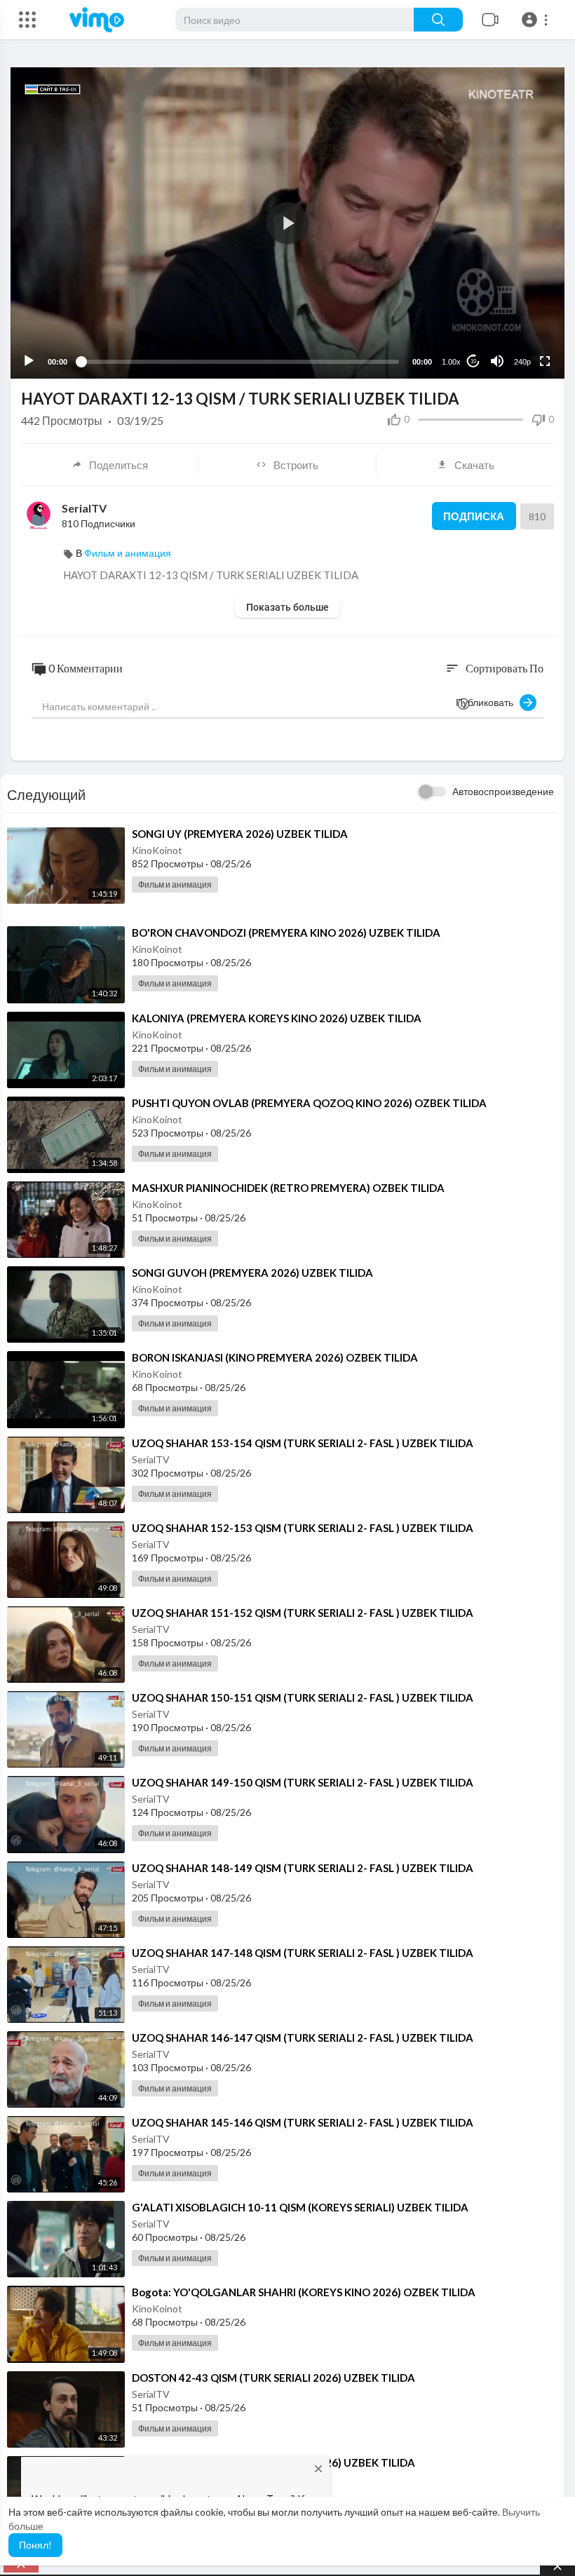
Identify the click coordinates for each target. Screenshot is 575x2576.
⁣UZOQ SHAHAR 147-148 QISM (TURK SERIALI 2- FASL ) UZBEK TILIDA (303, 1953)
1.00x (451, 362)
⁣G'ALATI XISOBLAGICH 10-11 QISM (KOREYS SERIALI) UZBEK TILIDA (300, 2207)
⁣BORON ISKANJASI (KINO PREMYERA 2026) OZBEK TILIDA (275, 1357)
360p (518, 306)
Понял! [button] (35, 2545)
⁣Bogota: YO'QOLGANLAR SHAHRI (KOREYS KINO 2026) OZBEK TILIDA (304, 2292)
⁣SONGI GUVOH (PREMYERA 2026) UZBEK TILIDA (252, 1273)
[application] (287, 223)
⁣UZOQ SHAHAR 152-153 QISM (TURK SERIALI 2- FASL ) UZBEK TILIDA (303, 1528)
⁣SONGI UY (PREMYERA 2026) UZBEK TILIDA (240, 834)
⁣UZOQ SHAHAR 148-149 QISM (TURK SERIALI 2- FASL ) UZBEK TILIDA (303, 1868)
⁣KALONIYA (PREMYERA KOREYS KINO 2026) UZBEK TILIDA (277, 1018)
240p (522, 362)
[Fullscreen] (545, 361)
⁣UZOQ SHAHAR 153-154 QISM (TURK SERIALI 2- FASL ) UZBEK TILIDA (303, 1443)
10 (473, 361)
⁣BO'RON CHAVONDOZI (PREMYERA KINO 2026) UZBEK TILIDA (286, 933)
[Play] (29, 361)
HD (515, 327)
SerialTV (84, 508)
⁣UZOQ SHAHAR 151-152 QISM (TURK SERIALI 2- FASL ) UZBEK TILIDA (303, 1613)
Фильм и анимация (128, 553)
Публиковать (488, 702)
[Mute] (497, 361)
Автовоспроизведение (503, 791)
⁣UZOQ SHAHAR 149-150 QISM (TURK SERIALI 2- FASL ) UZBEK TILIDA (303, 1782)
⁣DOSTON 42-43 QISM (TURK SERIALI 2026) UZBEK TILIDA (273, 2378)
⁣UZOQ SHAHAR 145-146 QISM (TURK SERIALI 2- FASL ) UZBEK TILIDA (303, 2122)
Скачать (474, 465)
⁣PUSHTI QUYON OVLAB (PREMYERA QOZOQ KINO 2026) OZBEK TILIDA (309, 1103)
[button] (537, 20)
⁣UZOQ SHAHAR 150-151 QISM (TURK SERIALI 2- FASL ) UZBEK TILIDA (303, 1697)
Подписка (474, 516)
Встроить (296, 465)
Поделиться (119, 465)
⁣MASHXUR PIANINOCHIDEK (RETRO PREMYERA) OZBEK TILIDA (288, 1188)
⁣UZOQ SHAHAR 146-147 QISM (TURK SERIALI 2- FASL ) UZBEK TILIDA (303, 2038)
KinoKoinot (157, 850)
